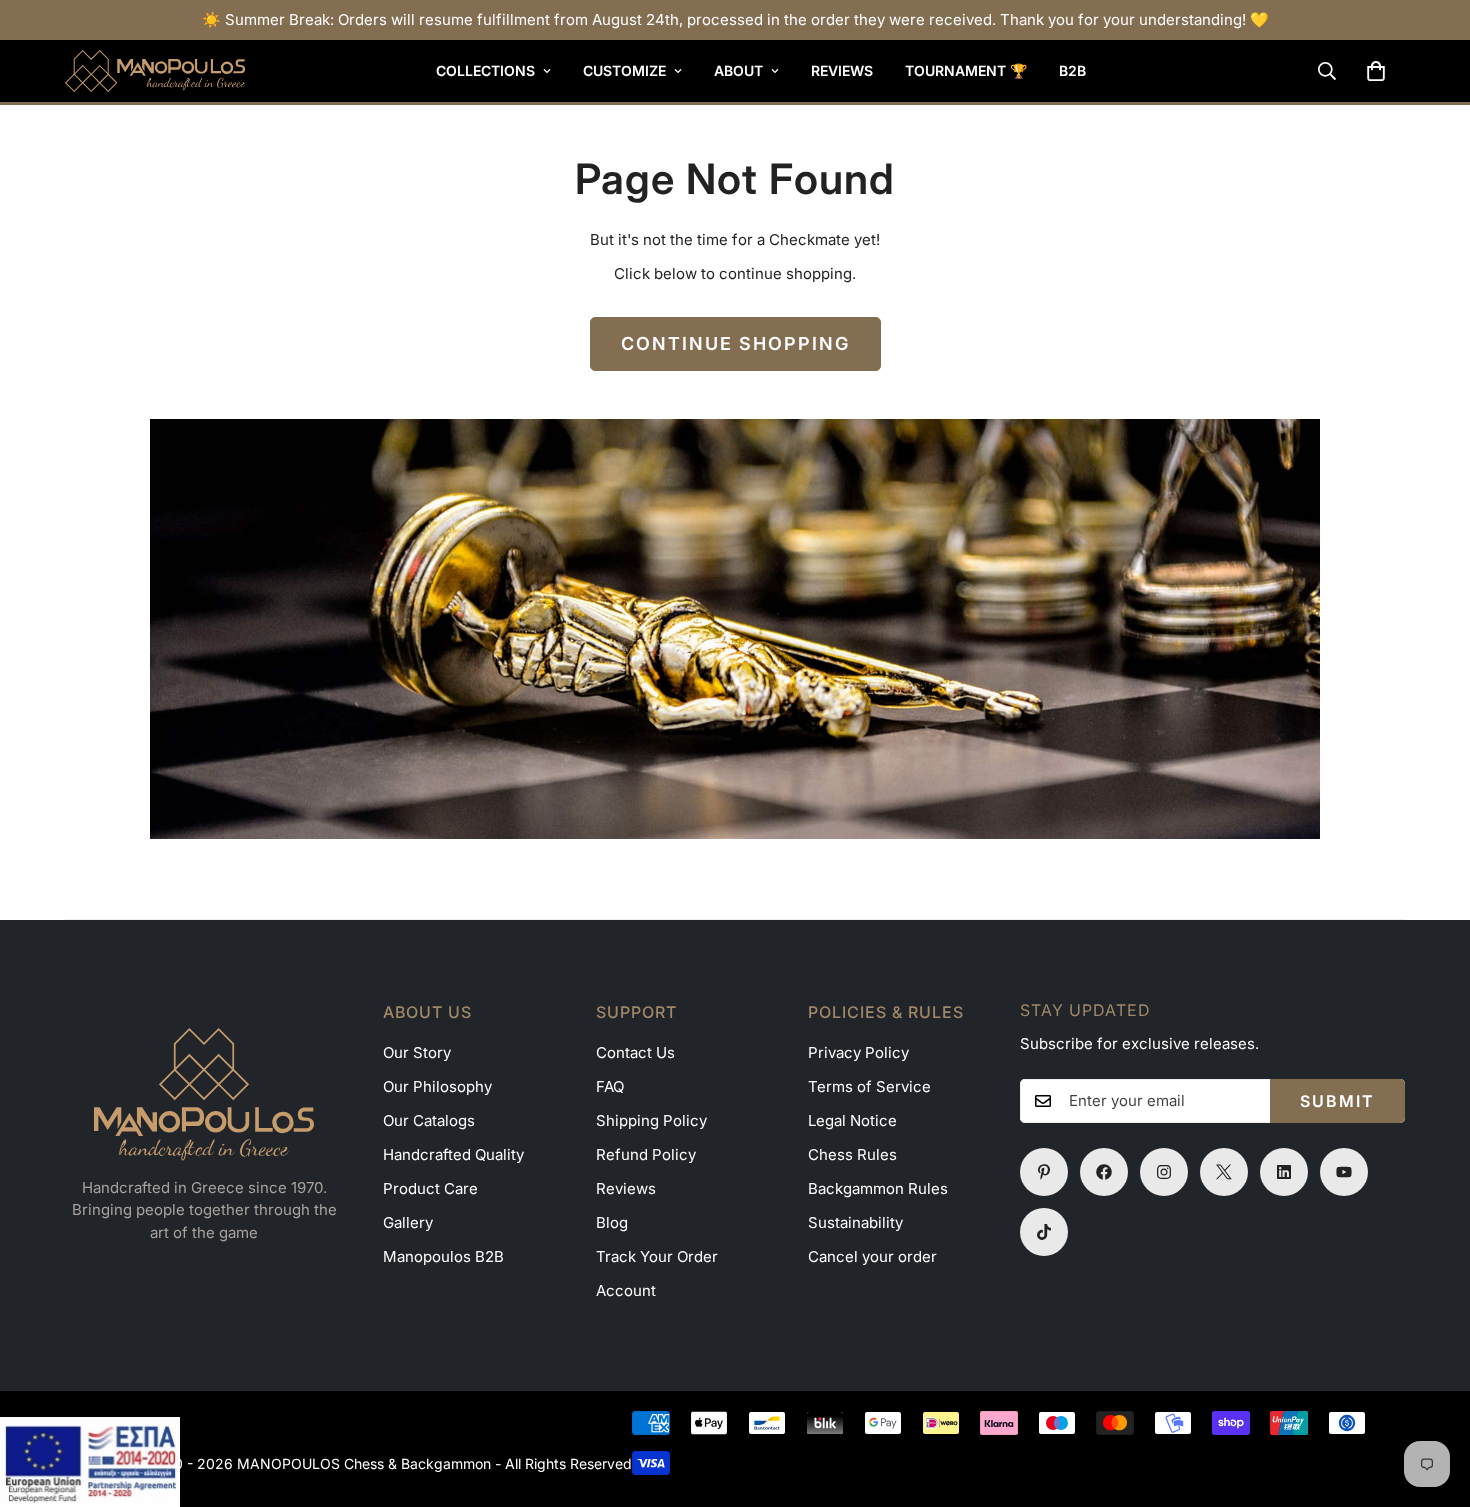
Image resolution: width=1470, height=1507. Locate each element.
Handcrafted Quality (453, 1154)
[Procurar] (1327, 71)
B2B (1072, 70)
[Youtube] (1344, 1172)
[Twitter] (1224, 1172)
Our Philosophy (437, 1086)
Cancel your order (872, 1256)
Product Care (430, 1188)
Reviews (842, 70)
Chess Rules (852, 1154)
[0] (1376, 71)
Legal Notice (852, 1120)
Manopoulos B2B (443, 1256)
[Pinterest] (1044, 1172)
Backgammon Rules (878, 1188)
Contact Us (635, 1052)
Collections (485, 70)
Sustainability (855, 1222)
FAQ (610, 1086)
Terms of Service (869, 1086)
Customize (624, 70)
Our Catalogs (429, 1120)
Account (626, 1290)
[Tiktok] (1044, 1232)
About (738, 70)
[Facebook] (1104, 1172)
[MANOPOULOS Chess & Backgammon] (155, 71)
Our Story (417, 1052)
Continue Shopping (735, 343)
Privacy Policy (858, 1052)
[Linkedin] (1284, 1172)
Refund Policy (646, 1154)
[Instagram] (1164, 1172)
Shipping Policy (651, 1120)
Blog (612, 1222)
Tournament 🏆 (966, 70)
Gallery (408, 1222)
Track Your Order (657, 1256)
